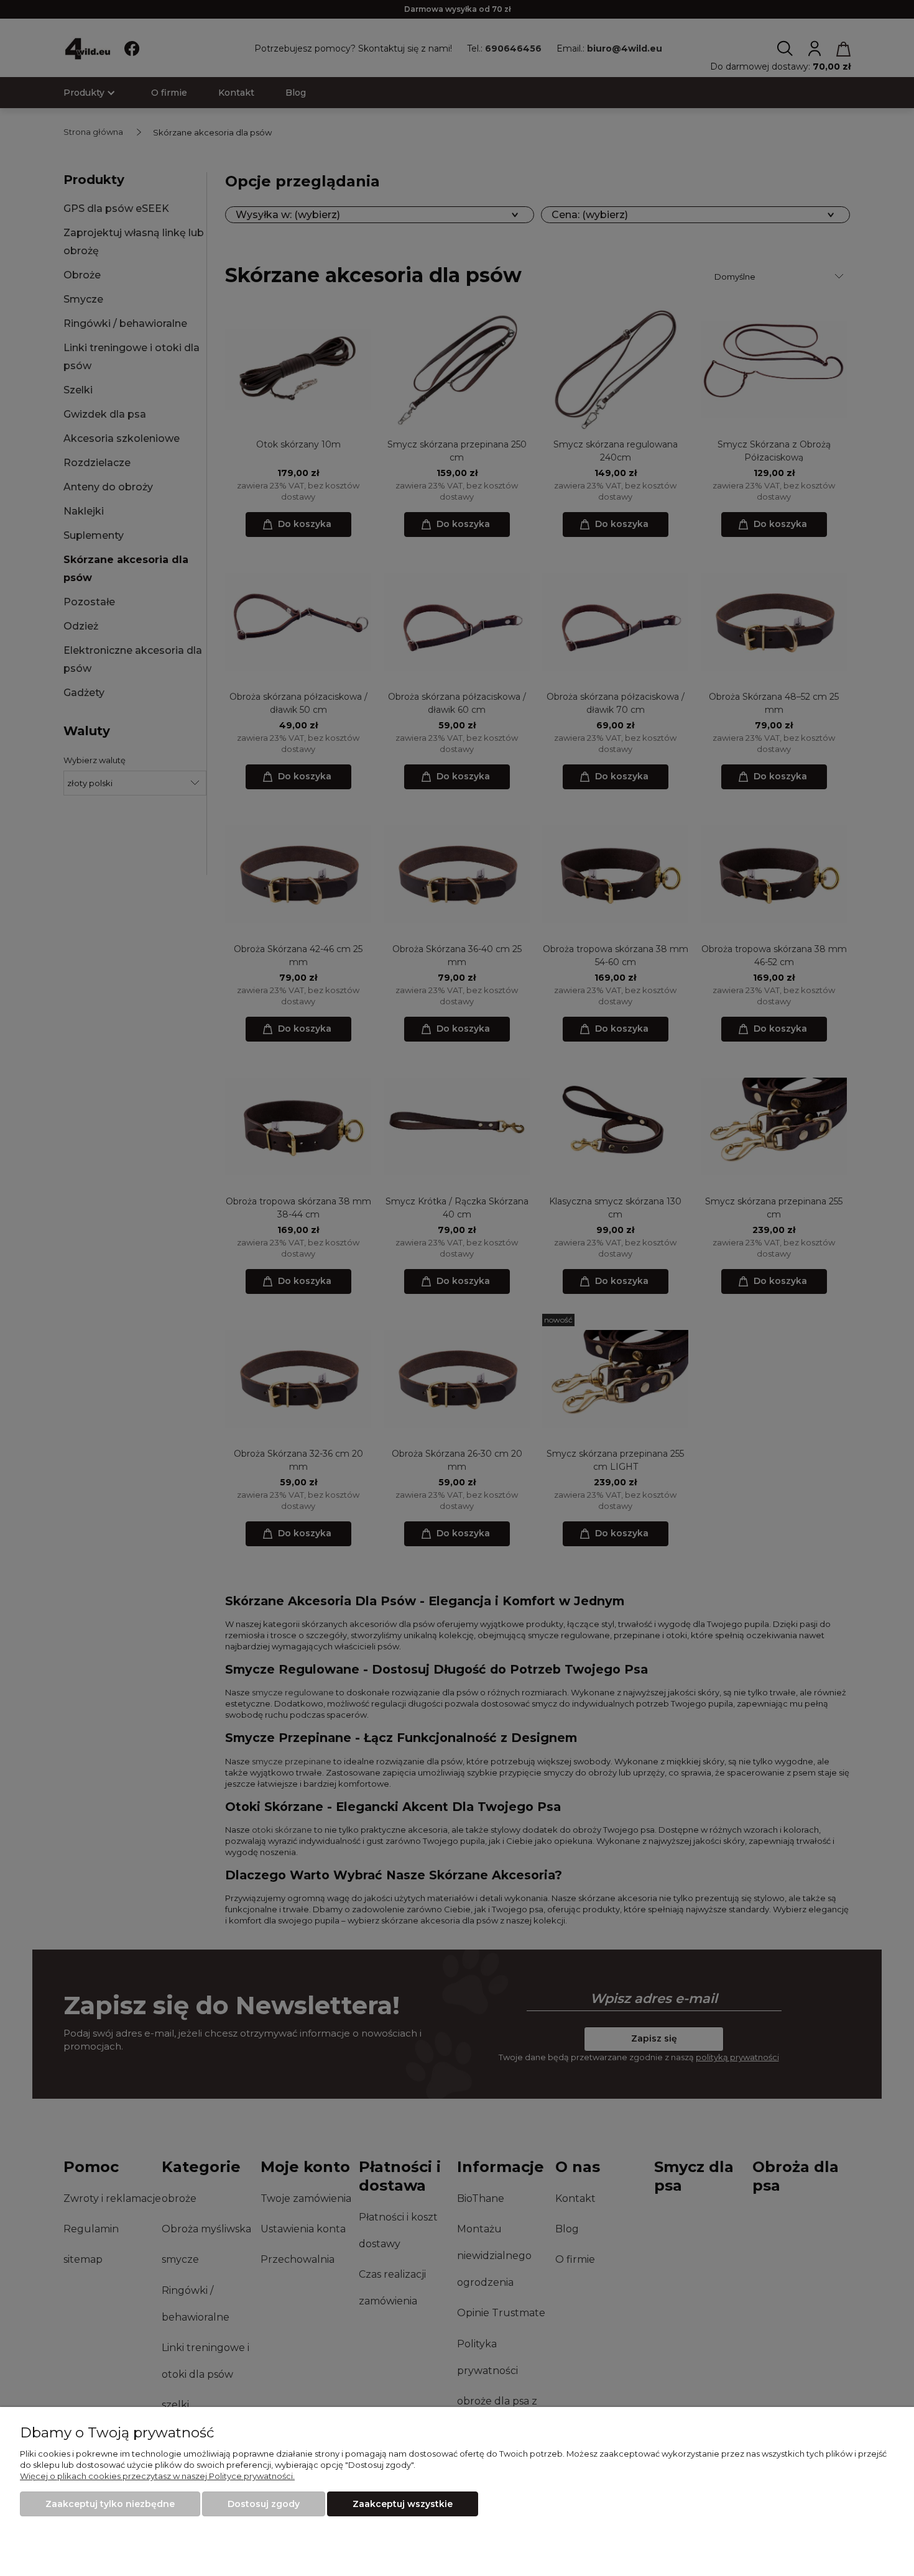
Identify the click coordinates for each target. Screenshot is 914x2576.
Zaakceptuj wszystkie (403, 2504)
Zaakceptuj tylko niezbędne (110, 2504)
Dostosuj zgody (264, 2504)
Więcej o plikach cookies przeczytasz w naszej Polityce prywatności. (157, 2476)
